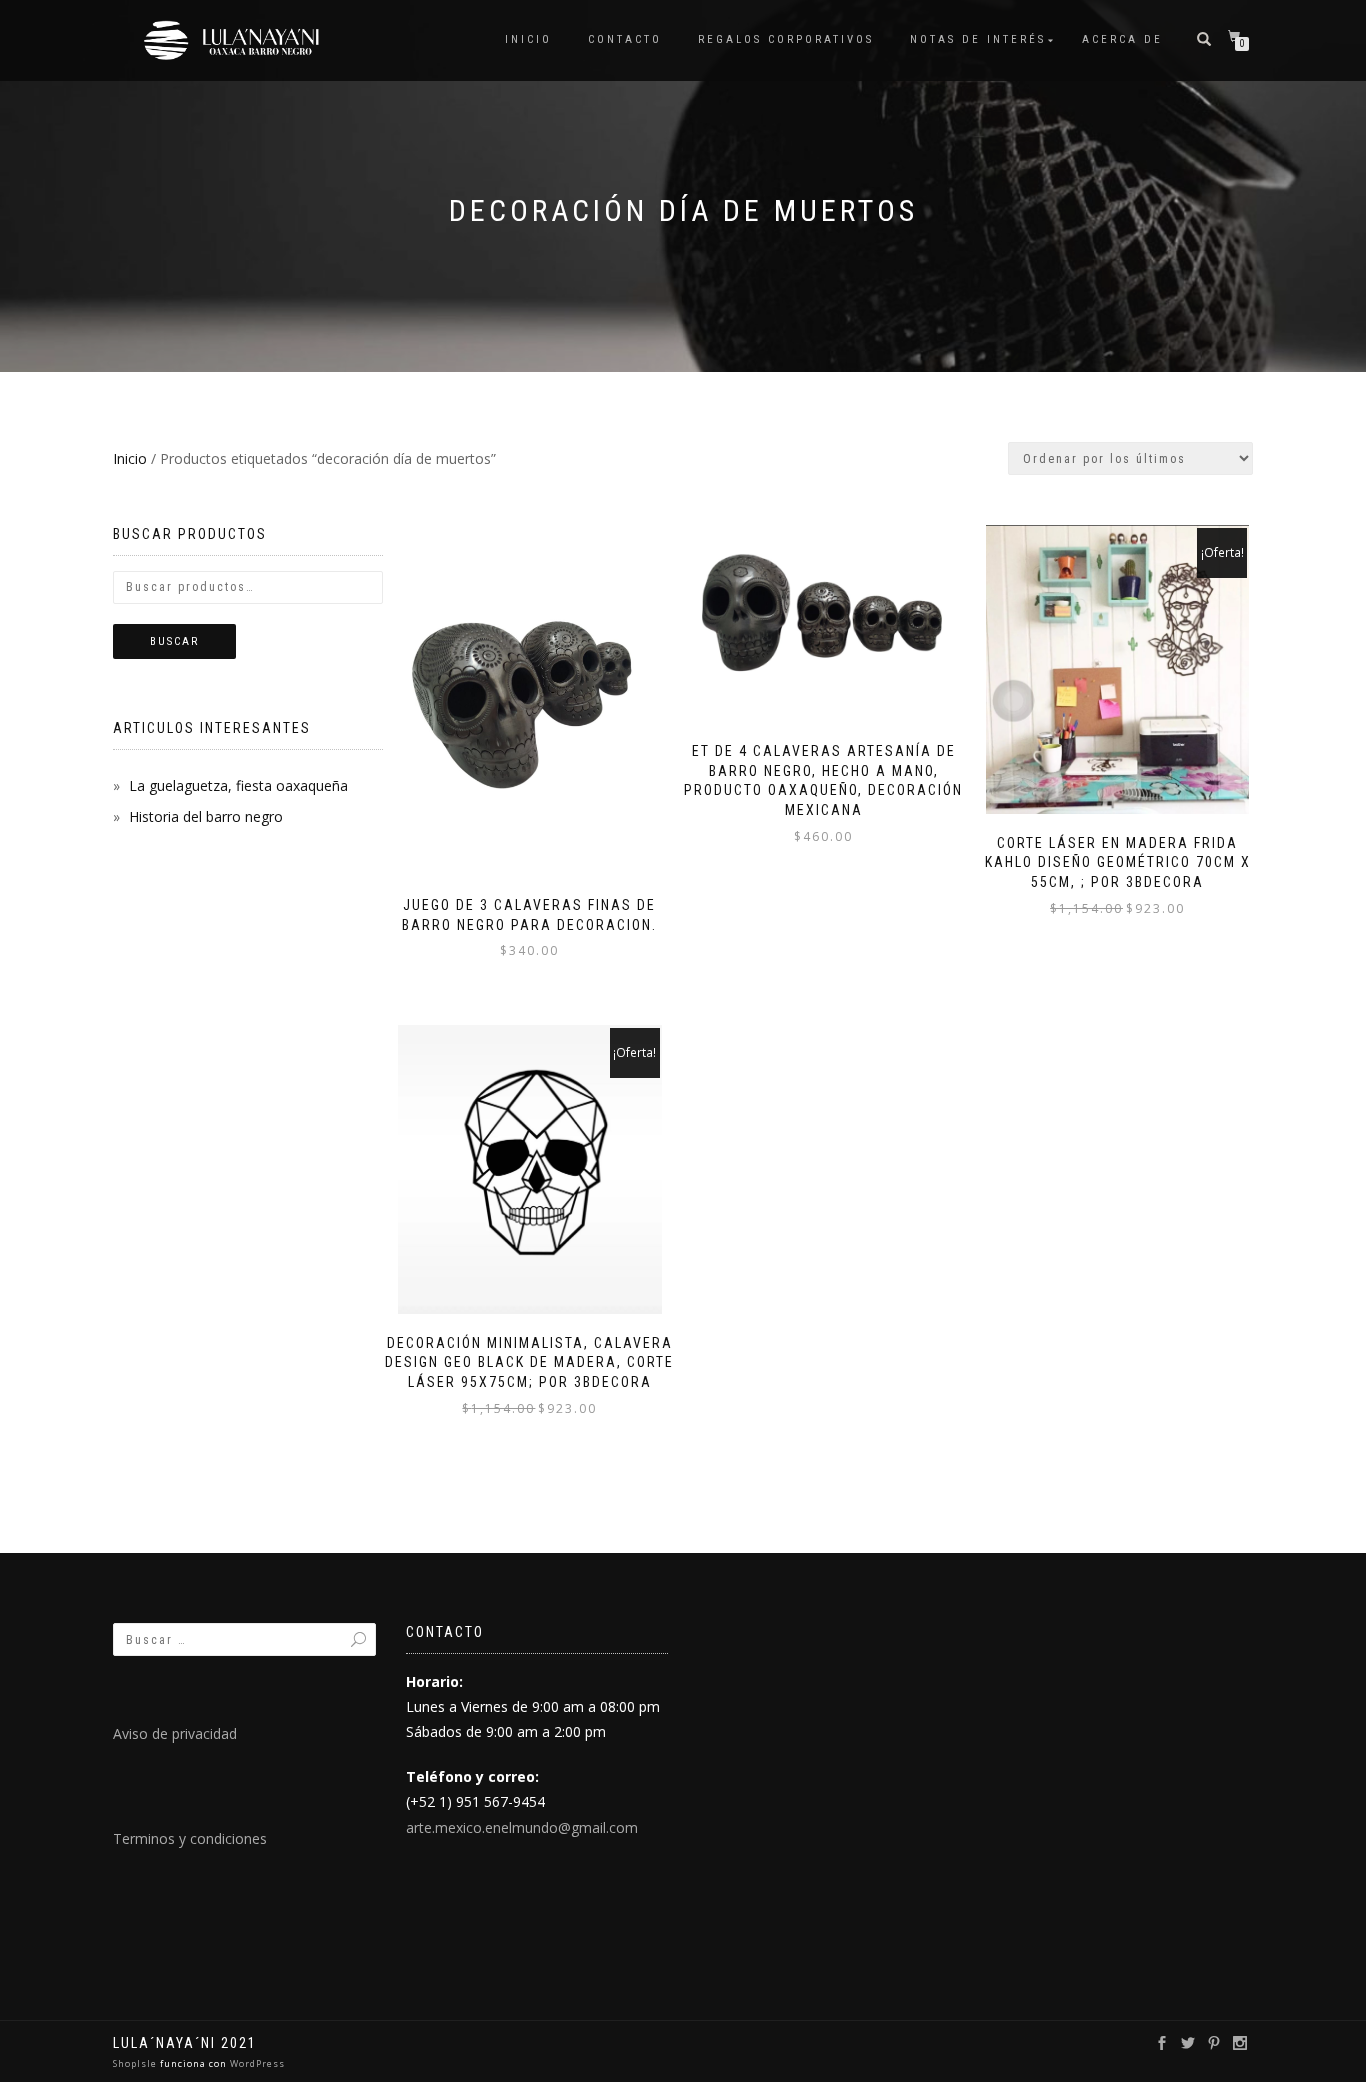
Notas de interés (978, 39)
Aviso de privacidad (175, 1733)
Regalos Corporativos (786, 39)
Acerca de (1122, 39)
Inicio (528, 39)
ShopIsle (136, 2063)
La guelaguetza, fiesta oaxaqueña (238, 785)
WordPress (256, 2063)
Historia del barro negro (206, 816)
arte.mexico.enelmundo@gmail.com (522, 1827)
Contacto (625, 39)
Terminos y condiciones (190, 1838)
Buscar (174, 641)
